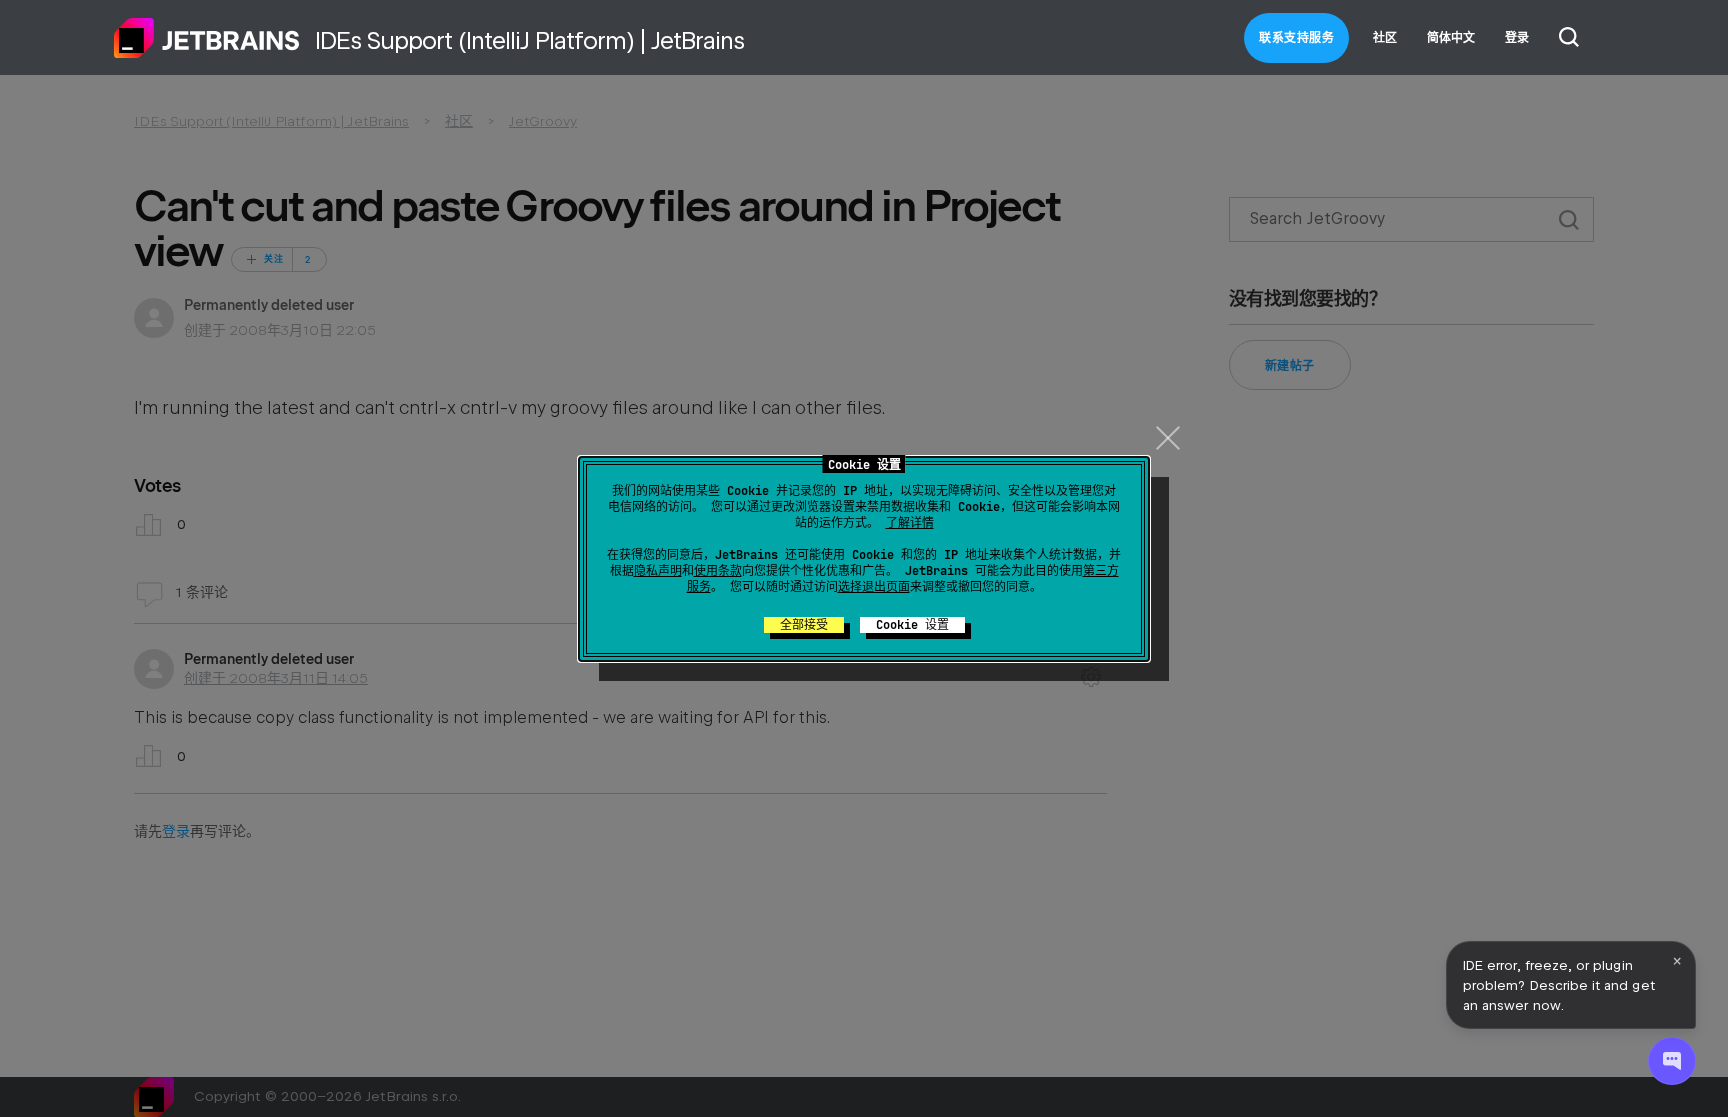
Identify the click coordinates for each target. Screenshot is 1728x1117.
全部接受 (804, 625)
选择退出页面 (874, 587)
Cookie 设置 (912, 625)
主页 (207, 38)
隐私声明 (658, 571)
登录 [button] (1517, 38)
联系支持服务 (1296, 38)
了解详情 (910, 523)
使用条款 (718, 571)
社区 (1385, 38)
